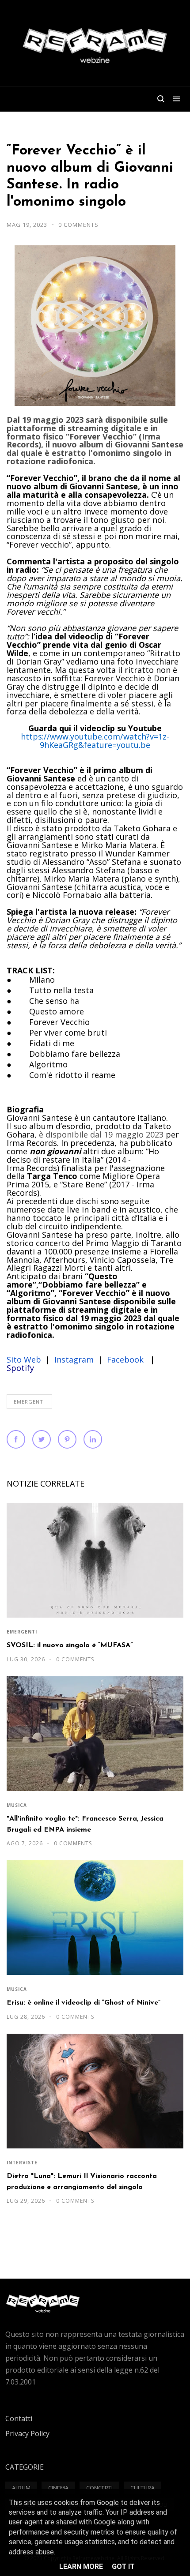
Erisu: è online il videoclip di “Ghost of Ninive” (84, 2003)
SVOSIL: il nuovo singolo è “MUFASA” (70, 1645)
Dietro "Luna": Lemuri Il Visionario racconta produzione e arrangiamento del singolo (82, 2182)
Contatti (19, 2418)
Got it (123, 2567)
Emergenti (29, 1402)
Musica (17, 1805)
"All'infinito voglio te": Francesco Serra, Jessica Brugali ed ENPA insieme (85, 1824)
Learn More (81, 2567)
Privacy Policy (27, 2433)
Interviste (22, 2163)
